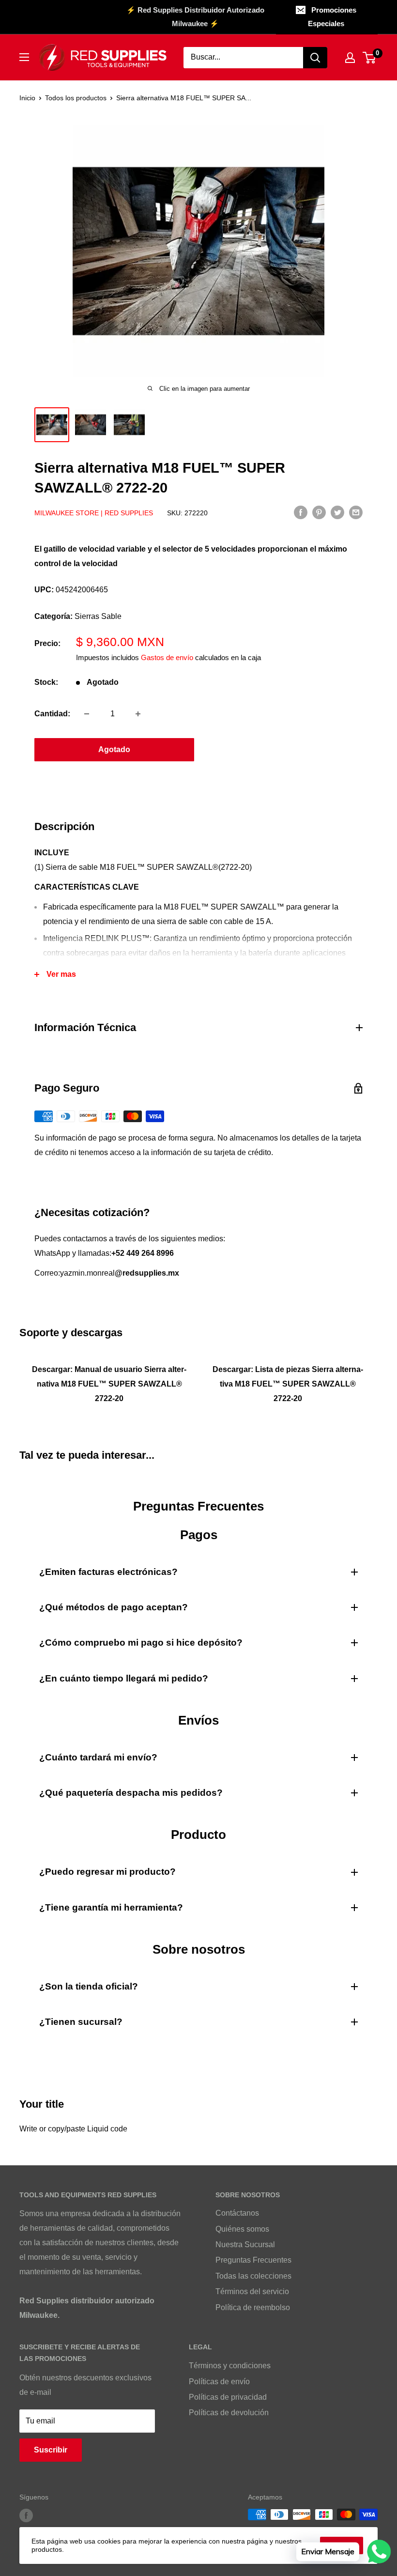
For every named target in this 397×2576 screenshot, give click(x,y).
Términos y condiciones (230, 2366)
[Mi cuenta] (350, 58)
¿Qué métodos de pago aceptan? (114, 1607)
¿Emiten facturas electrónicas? (108, 1572)
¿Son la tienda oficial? (89, 1986)
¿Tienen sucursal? (81, 2022)
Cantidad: (52, 714)
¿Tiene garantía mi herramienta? (111, 1907)
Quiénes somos (242, 2229)
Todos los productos (76, 98)
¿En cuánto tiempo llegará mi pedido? (124, 1678)
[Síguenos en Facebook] (26, 2515)
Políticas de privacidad (228, 2397)
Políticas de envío (219, 2382)
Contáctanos (237, 2213)
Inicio (27, 98)
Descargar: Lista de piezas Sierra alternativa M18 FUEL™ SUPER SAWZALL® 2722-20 (288, 1384)
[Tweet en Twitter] (337, 512)
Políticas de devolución (229, 2413)
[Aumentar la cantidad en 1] (138, 714)
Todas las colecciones (253, 2276)
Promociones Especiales (332, 17)
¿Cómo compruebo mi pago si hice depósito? (141, 1643)
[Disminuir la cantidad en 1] (87, 714)
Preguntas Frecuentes (253, 2260)
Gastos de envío (167, 657)
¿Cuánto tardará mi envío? (98, 1757)
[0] (370, 58)
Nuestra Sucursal (245, 2244)
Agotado (114, 749)
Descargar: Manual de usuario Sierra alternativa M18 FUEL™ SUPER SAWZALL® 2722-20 (109, 1384)
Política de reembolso (253, 2307)
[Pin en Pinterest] (319, 512)
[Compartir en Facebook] (301, 512)
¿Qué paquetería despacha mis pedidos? (131, 1793)
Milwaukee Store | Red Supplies (94, 513)
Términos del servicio (252, 2291)
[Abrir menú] (24, 57)
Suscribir (51, 2450)
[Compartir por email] (356, 512)
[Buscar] (315, 58)
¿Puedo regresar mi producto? (107, 1872)
